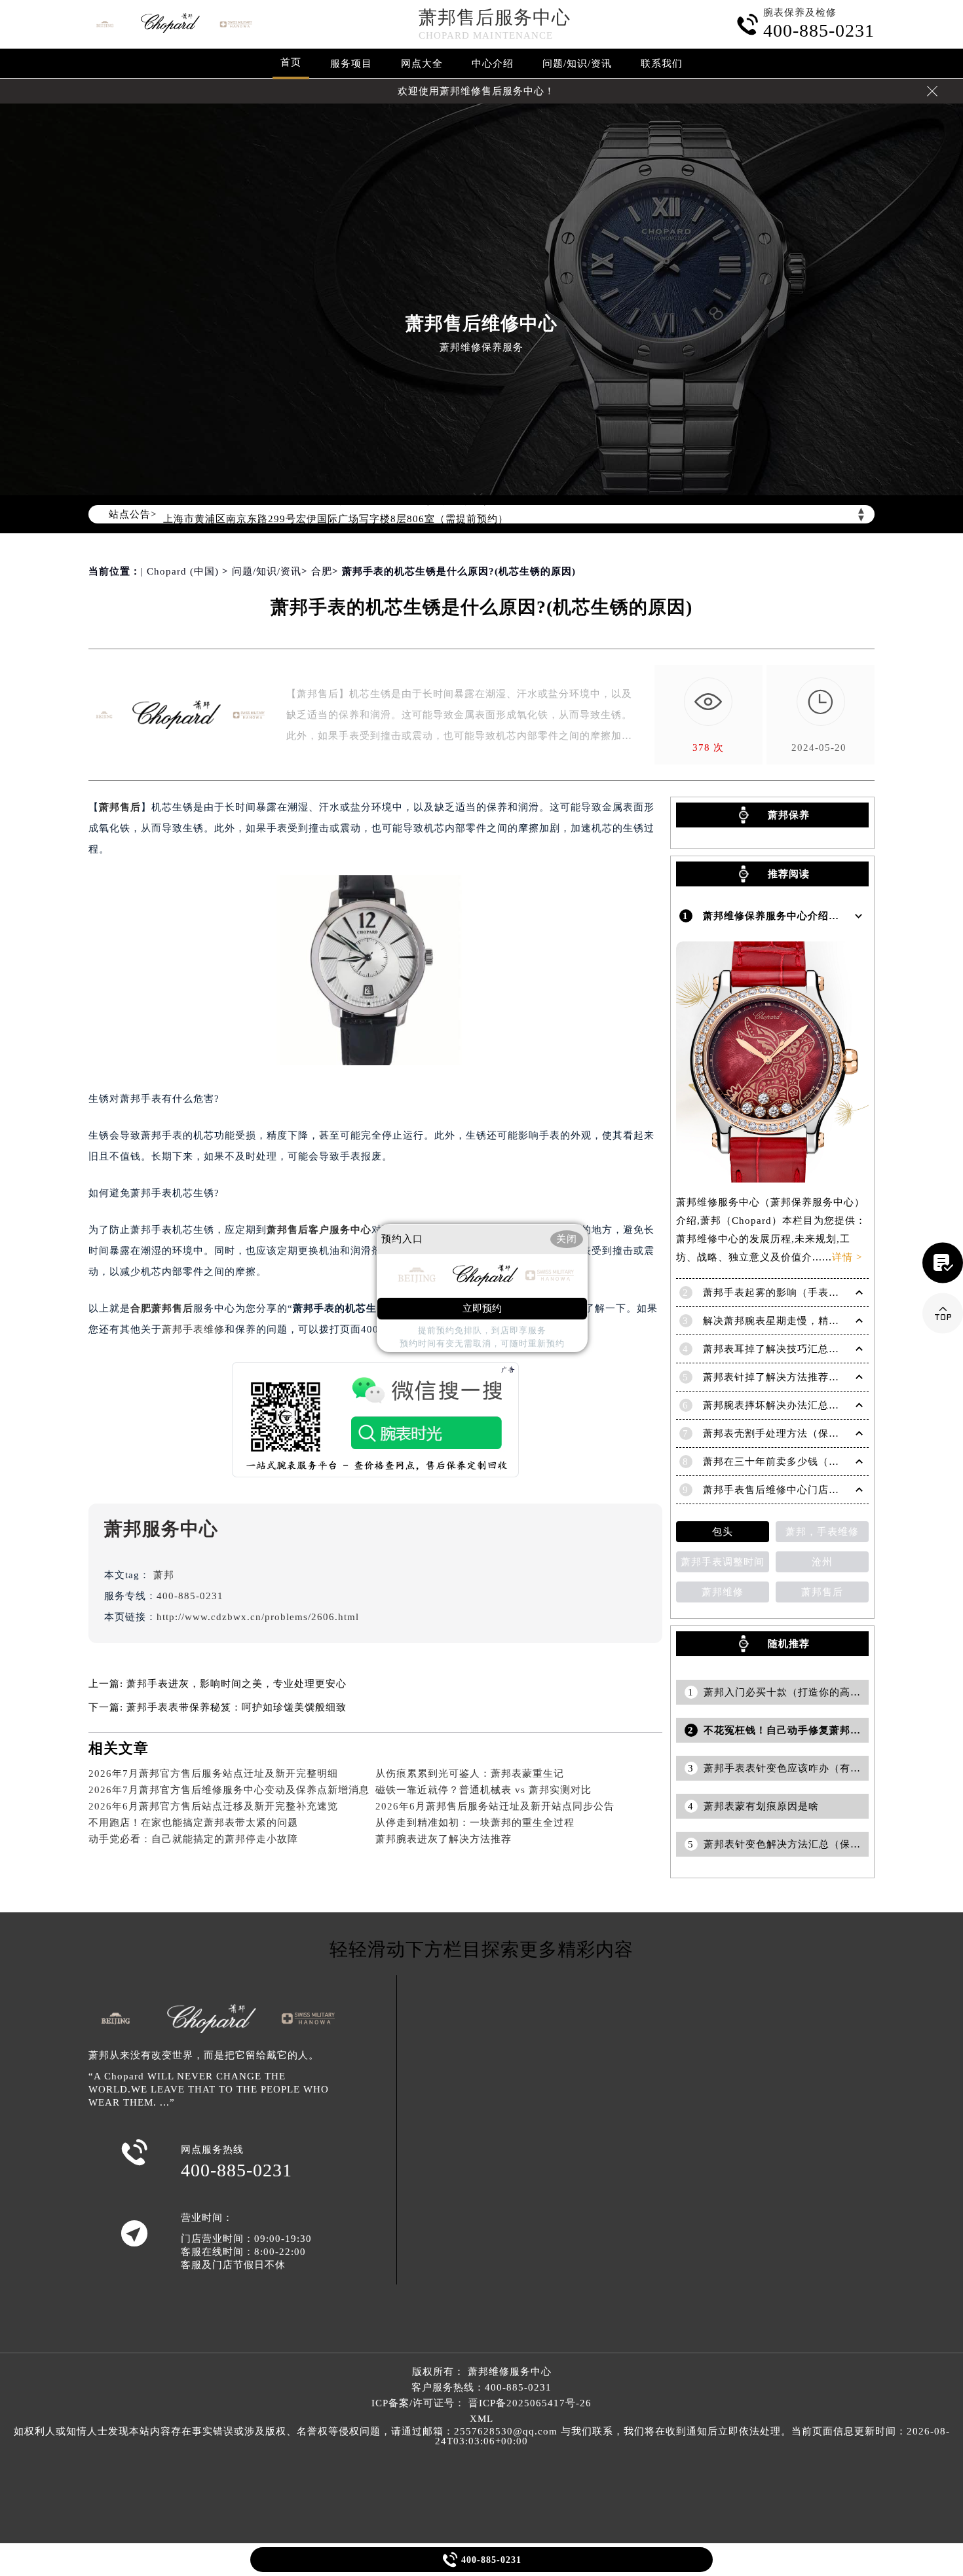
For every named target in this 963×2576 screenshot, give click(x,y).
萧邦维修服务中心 (510, 2372)
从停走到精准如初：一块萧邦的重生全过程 (475, 1823)
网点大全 (422, 64)
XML (481, 2419)
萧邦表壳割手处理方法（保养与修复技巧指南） (813, 1433)
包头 (723, 1532)
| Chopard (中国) (180, 571)
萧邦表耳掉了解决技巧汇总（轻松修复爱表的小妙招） (829, 1349)
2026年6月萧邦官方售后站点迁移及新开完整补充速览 (213, 1806)
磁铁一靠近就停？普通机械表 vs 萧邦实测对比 (483, 1790)
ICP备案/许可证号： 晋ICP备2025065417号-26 (481, 2403)
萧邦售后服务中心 (495, 17)
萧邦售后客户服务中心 (319, 1230)
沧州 (822, 1562)
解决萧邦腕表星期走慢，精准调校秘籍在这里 (808, 1321)
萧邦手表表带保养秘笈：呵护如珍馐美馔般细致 (236, 1707)
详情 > (847, 1257)
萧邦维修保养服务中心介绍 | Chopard (792, 916)
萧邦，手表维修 (822, 1532)
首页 (291, 62)
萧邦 (164, 1575)
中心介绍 (493, 64)
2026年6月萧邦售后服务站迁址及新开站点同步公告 (495, 1806)
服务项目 (351, 64)
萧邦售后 (120, 807)
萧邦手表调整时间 (723, 1562)
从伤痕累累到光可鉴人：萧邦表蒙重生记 (470, 1773)
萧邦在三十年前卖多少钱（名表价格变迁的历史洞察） (829, 1462)
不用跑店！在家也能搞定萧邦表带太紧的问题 (193, 1823)
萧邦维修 (723, 1592)
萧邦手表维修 (193, 1329)
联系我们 (662, 64)
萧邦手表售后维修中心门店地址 (776, 1490)
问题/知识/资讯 (577, 64)
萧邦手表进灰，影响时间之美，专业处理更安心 (236, 1684)
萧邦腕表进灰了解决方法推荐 (444, 1839)
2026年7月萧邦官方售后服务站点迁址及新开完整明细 (213, 1773)
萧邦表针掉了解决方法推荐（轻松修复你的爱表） (818, 1377)
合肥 (322, 571)
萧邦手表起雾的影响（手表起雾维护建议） (802, 1293)
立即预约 (482, 1308)
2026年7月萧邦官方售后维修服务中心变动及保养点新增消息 (229, 1790)
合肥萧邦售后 (162, 1308)
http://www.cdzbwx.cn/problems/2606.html (258, 1617)
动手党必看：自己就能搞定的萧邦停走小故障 (193, 1839)
